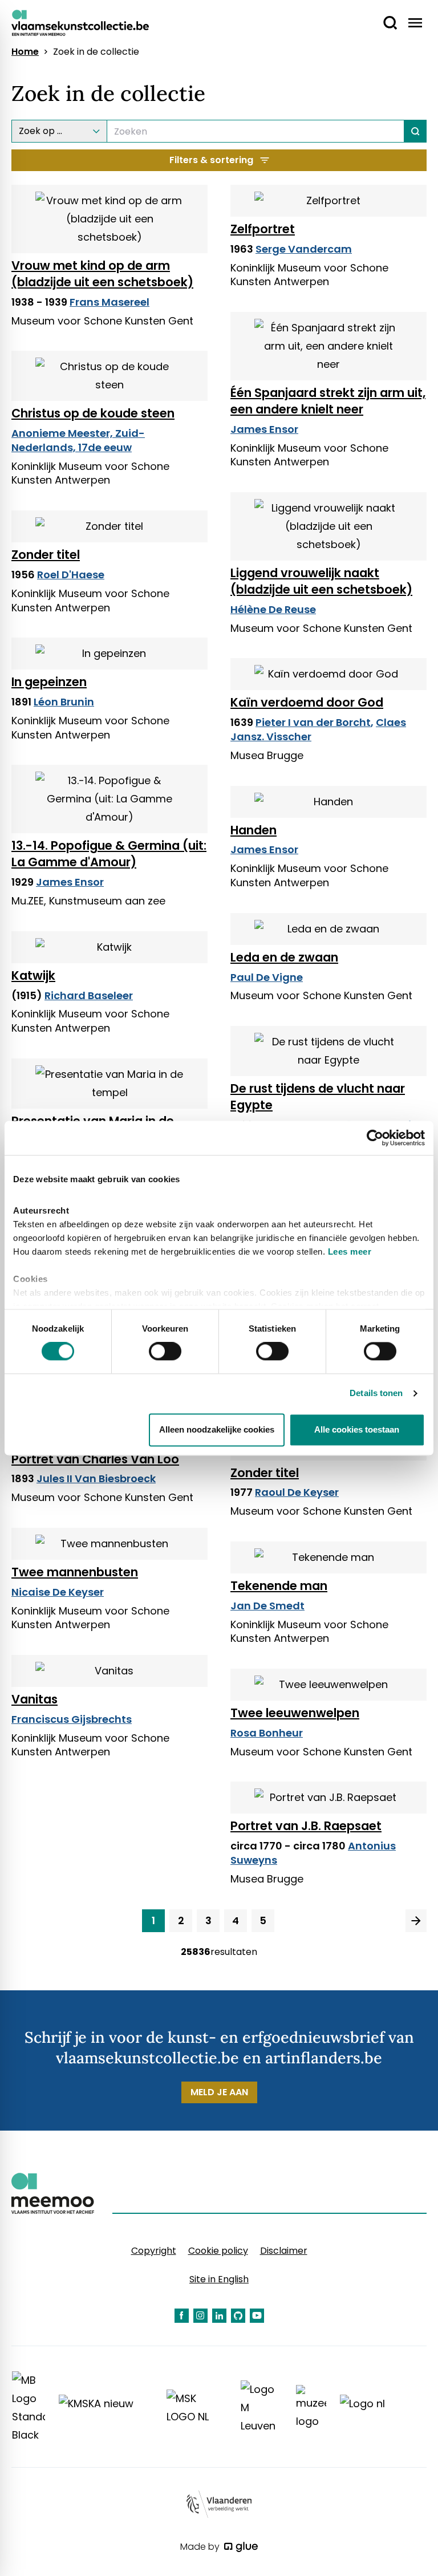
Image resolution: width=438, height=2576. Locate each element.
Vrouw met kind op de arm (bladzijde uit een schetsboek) (102, 274)
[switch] (165, 1352)
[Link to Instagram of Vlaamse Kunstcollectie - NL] (200, 2316)
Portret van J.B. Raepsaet (306, 1826)
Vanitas (35, 1699)
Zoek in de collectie (96, 52)
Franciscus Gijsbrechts (72, 1719)
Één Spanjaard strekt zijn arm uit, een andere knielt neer (328, 401)
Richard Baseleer (89, 995)
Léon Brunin (64, 702)
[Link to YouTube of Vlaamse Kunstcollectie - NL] (257, 2316)
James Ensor (264, 429)
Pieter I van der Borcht (313, 722)
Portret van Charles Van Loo (95, 1459)
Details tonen (376, 1394)
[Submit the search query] (415, 131)
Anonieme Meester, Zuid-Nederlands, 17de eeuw (78, 440)
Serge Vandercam (304, 249)
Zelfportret (263, 229)
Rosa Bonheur (267, 1733)
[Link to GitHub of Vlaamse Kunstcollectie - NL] (238, 2316)
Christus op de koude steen (93, 413)
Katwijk (33, 975)
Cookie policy (218, 2251)
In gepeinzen (49, 682)
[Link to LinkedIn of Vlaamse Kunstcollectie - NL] (219, 2316)
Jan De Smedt (267, 1606)
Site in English (219, 2279)
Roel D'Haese (71, 575)
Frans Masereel (109, 302)
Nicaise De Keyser (58, 1592)
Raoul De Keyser (297, 1492)
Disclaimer (284, 2251)
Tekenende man (279, 1586)
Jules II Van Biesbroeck (96, 1478)
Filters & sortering (211, 160)
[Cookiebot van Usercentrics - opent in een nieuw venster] (375, 1138)
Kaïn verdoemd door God (307, 702)
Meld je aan (219, 2092)
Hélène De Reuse (273, 609)
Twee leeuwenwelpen (295, 1713)
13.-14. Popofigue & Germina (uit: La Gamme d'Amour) (109, 854)
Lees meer (350, 1252)
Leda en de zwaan (284, 957)
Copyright (154, 2251)
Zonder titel (46, 555)
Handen (254, 830)
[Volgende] (416, 1921)
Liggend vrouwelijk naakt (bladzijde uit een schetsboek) (321, 581)
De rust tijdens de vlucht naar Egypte (318, 1097)
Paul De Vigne (267, 977)
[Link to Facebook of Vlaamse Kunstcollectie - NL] (182, 2316)
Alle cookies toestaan (357, 1429)
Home (25, 52)
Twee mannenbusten (75, 1572)
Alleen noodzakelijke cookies (217, 1429)
